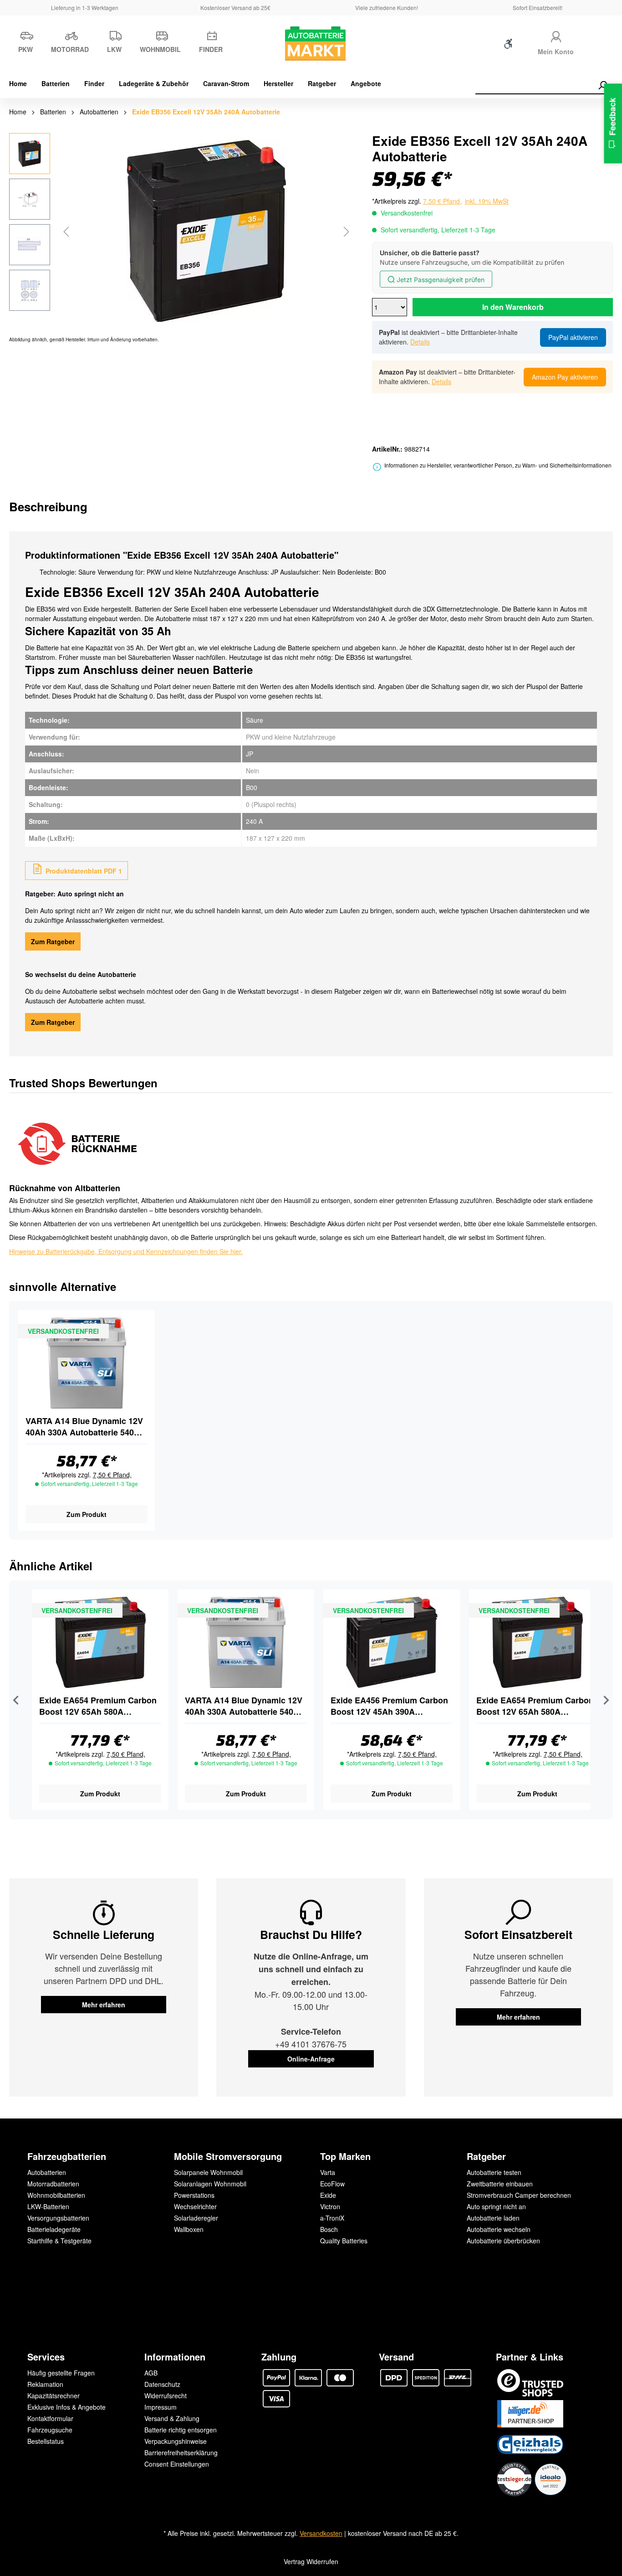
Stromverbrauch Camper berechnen (519, 2195)
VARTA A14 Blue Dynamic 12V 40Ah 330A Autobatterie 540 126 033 (84, 1427)
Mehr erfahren (104, 2005)
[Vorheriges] (66, 231)
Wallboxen (189, 2229)
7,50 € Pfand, (112, 1475)
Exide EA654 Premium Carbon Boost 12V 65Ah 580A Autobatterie (98, 1706)
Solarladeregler (196, 2218)
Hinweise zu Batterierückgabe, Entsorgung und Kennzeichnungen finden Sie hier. (126, 1251)
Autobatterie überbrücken (503, 2241)
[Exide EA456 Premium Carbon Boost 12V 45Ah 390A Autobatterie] (392, 1642)
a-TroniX (332, 2218)
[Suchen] (602, 85)
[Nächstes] (347, 231)
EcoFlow (332, 2184)
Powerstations (194, 2195)
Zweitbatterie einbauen (500, 2184)
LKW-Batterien (48, 2206)
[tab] (48, 506)
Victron (330, 2206)
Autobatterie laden (493, 2218)
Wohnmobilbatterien (56, 2195)
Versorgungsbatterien (58, 2218)
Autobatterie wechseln (499, 2229)
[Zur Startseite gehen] (311, 44)
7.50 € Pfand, (442, 201)
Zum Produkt (87, 1514)
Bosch (329, 2229)
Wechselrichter (195, 2206)
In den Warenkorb (513, 307)
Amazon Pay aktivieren (565, 377)
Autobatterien (47, 2172)
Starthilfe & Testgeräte (59, 2241)
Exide (328, 2195)
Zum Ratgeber (53, 941)
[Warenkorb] (598, 46)
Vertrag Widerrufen (311, 2561)
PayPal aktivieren (573, 337)
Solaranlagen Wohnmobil (210, 2184)
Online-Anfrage (311, 2059)
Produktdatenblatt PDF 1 (83, 871)
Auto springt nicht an (496, 2206)
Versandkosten (321, 2533)
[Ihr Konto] (556, 35)
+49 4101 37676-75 (311, 2044)
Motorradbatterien (53, 2184)
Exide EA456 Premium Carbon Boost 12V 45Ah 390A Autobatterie (389, 1706)
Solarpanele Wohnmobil (208, 2172)
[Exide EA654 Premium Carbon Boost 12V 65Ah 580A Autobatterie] (100, 1642)
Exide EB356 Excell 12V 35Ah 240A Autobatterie (206, 112)
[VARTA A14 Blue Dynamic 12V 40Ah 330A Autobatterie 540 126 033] (87, 1363)
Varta (328, 2172)
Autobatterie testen (494, 2172)
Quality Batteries (344, 2241)
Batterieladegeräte (54, 2229)
